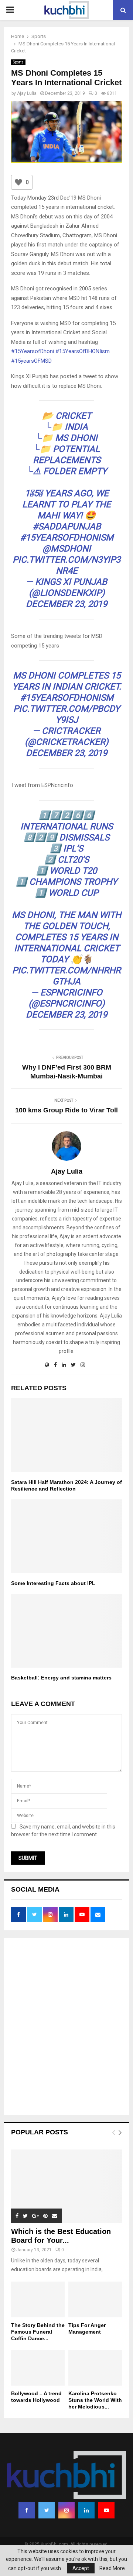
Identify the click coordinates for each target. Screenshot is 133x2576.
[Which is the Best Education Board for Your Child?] (66, 2186)
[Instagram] (66, 2510)
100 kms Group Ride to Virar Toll (66, 1110)
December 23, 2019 (66, 604)
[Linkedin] (86, 2510)
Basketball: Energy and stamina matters (61, 1678)
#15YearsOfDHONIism (83, 351)
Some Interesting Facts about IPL (53, 1583)
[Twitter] (47, 2510)
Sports (18, 62)
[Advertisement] (66, 2027)
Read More (112, 2568)
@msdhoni (67, 549)
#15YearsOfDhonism (67, 538)
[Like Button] (18, 182)
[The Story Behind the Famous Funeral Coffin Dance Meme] (38, 2299)
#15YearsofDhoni (33, 351)
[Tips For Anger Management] (95, 2299)
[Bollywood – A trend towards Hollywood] (38, 2368)
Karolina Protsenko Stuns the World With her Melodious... (95, 2400)
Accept (81, 2568)
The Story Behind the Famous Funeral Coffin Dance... (38, 2332)
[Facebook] (27, 2510)
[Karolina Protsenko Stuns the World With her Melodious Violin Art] (95, 2368)
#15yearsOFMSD (31, 361)
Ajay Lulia (27, 93)
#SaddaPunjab (67, 526)
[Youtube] (106, 2510)
